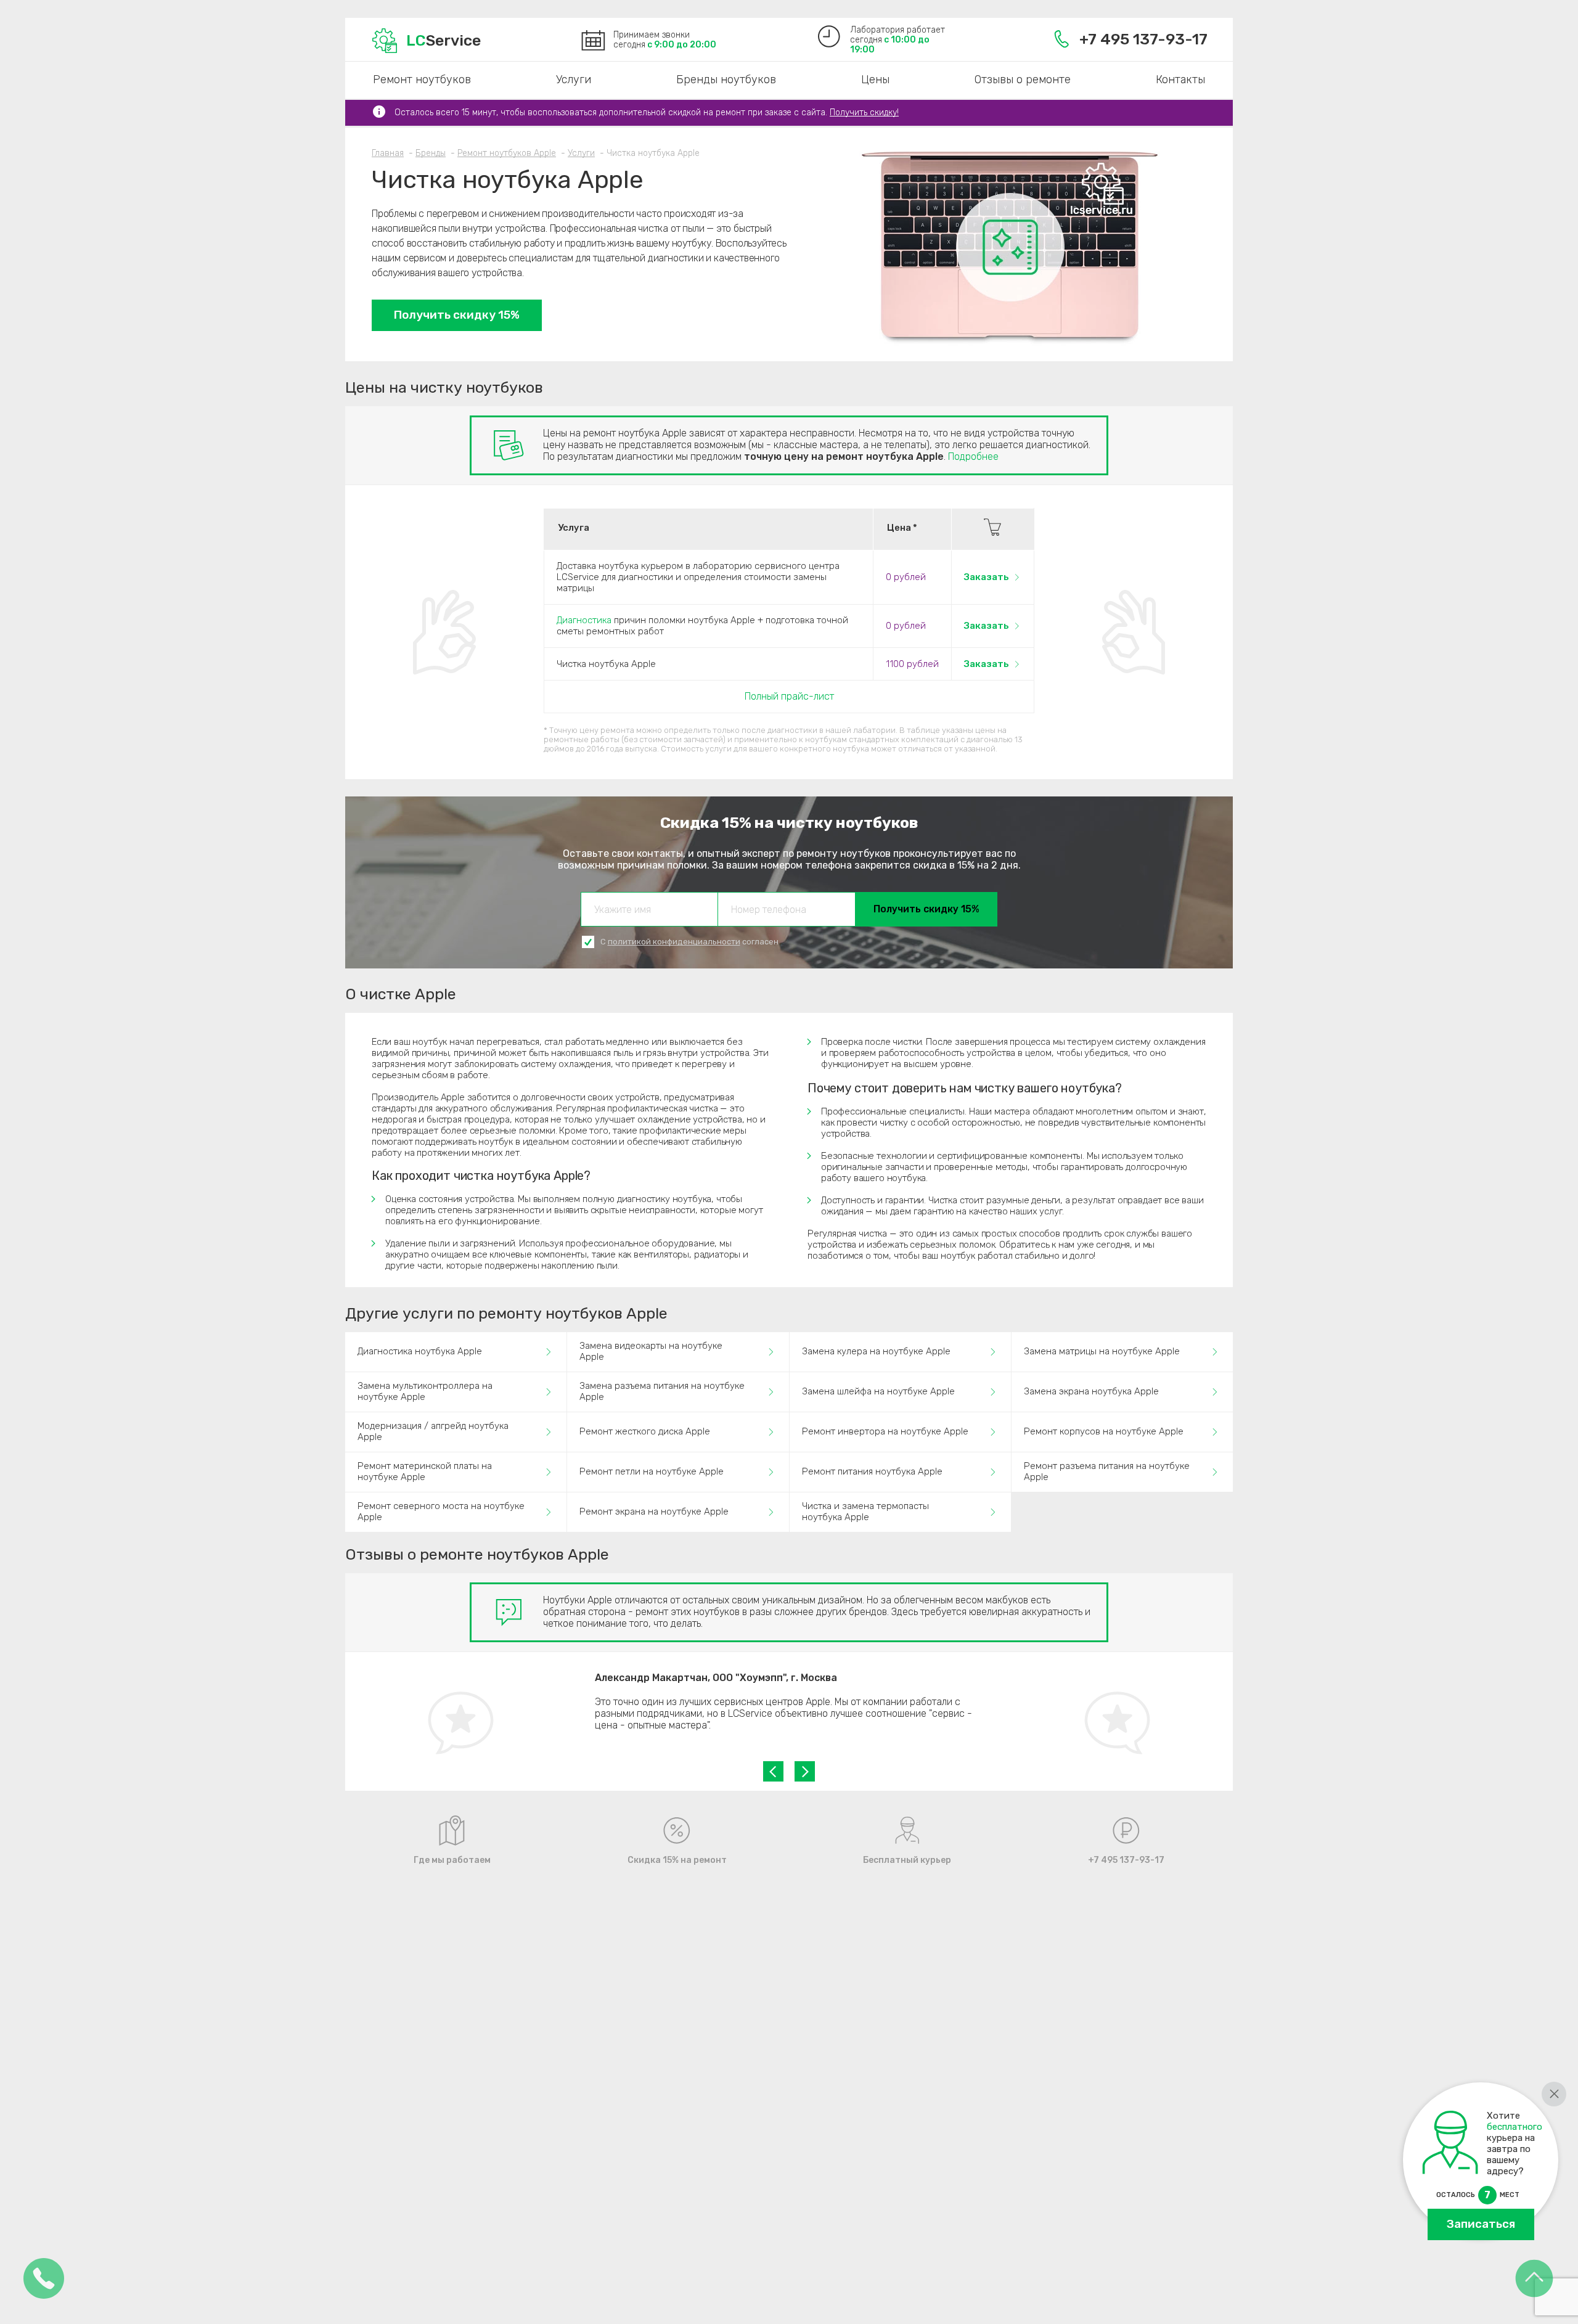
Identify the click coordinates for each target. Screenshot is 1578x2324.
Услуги (574, 80)
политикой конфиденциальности (674, 942)
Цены (875, 80)
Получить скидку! (864, 113)
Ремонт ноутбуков (422, 80)
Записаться (1481, 2224)
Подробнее (973, 456)
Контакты (1180, 80)
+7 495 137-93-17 (1143, 39)
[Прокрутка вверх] (1534, 2279)
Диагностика (584, 620)
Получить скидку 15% (457, 315)
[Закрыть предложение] (1554, 2094)
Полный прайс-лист (789, 696)
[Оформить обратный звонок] (44, 2279)
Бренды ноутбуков (726, 80)
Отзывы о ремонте (1023, 80)
